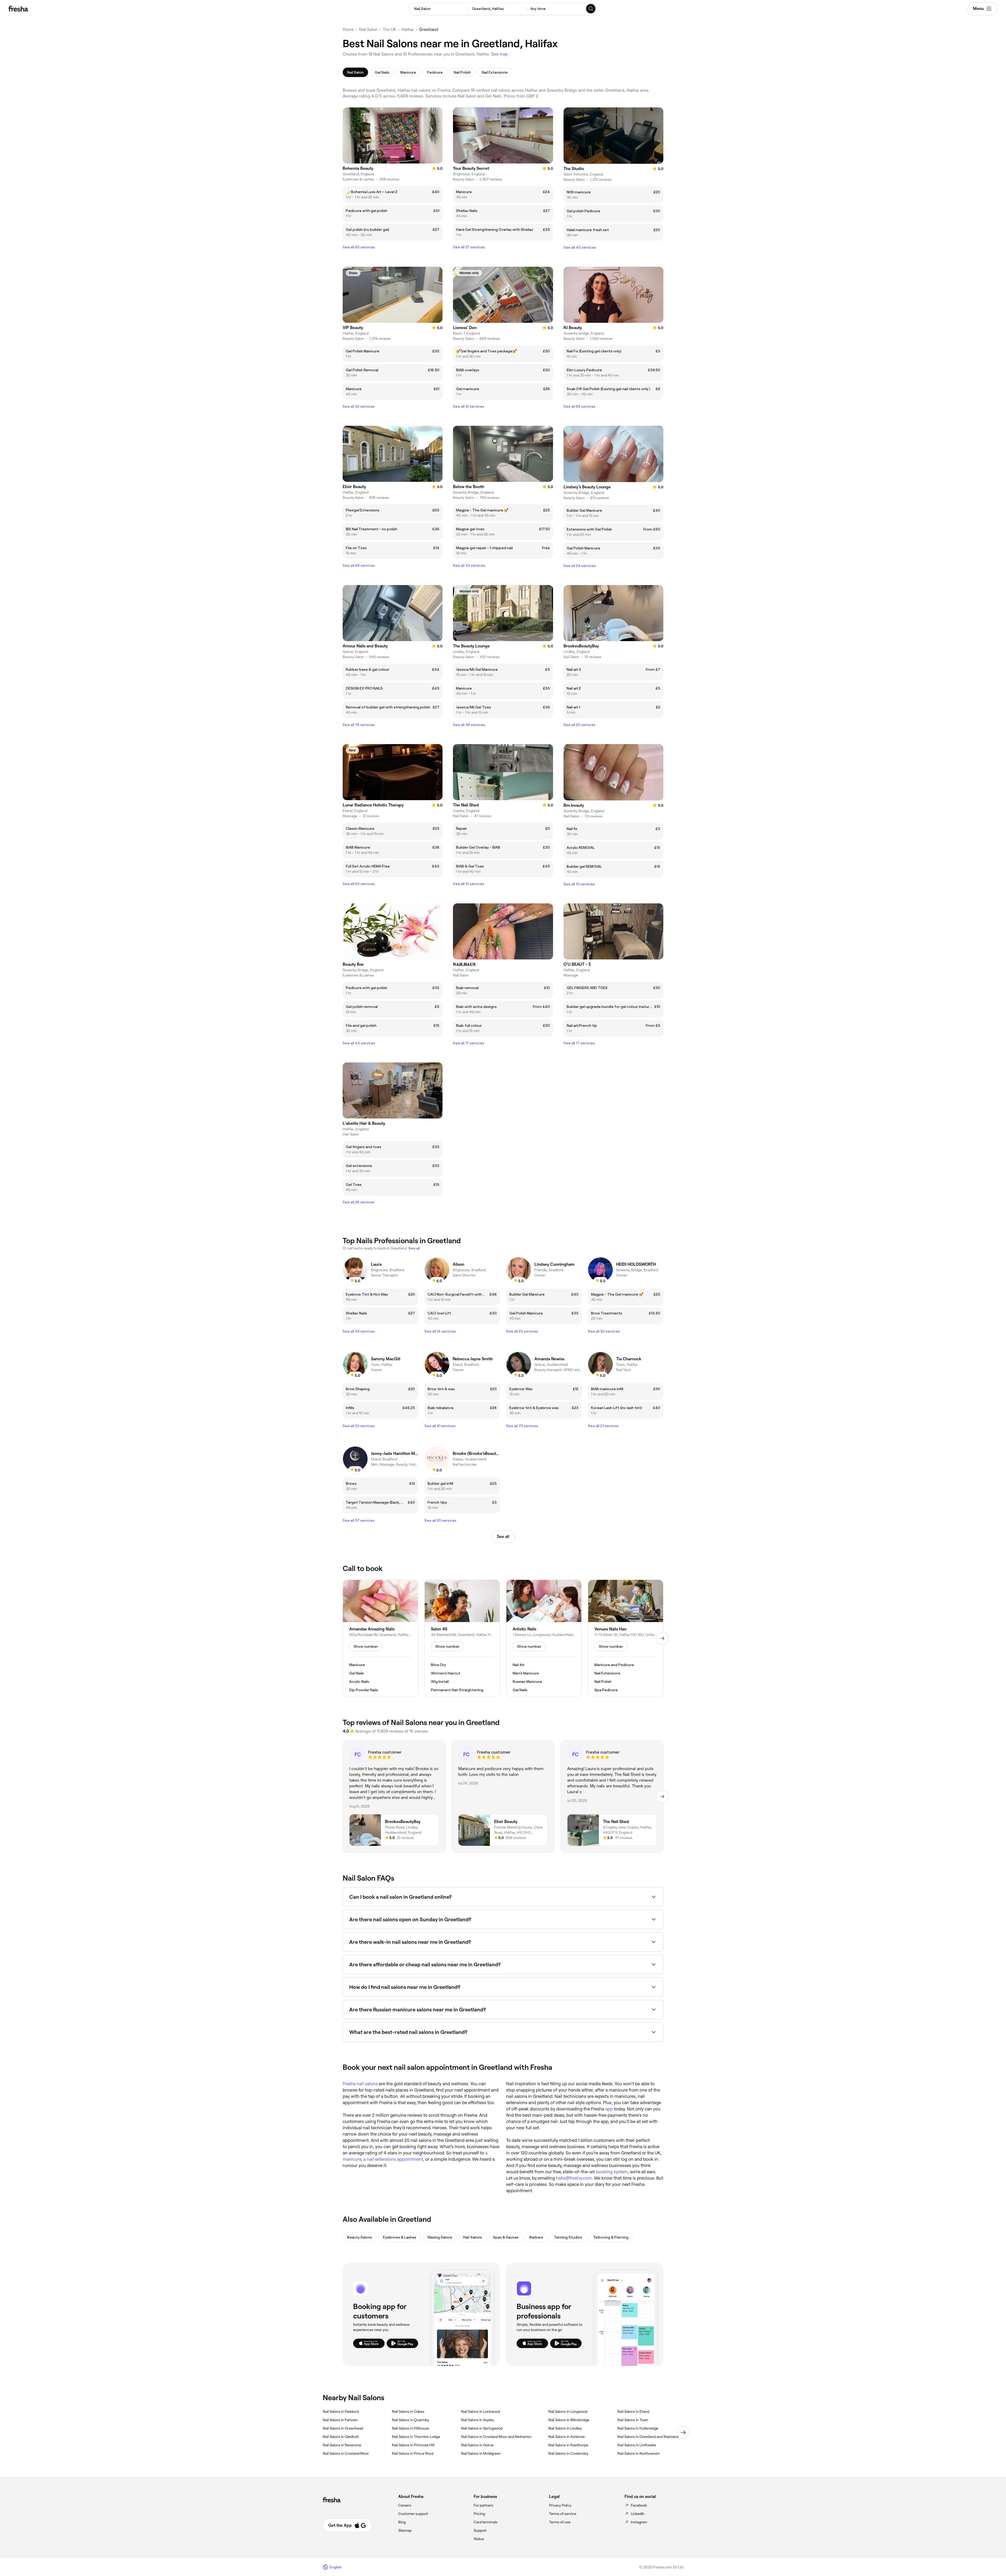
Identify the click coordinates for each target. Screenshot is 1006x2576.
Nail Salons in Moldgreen (481, 2453)
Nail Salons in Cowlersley (568, 2453)
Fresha (349, 2084)
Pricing (479, 2514)
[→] (662, 1638)
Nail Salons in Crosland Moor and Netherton (496, 2437)
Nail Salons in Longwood (568, 2411)
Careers (405, 2505)
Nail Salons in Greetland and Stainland (648, 2437)
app (609, 2109)
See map (500, 54)
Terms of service (563, 2514)
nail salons (367, 2084)
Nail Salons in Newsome (342, 2445)
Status (479, 2539)
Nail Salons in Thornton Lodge (416, 2437)
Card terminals (486, 2522)
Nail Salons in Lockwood (480, 2411)
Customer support (413, 2514)
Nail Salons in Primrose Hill (413, 2445)
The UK (389, 29)
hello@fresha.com (574, 2178)
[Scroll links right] (683, 2432)
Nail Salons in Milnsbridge (569, 2420)
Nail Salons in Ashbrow (567, 2437)
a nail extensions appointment (393, 2159)
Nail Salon (368, 29)
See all (503, 1537)
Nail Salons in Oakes (408, 2411)
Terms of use (560, 2522)
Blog (402, 2522)
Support (480, 2530)
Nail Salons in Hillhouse (411, 2428)
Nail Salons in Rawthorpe (568, 2445)
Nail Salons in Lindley (565, 2428)
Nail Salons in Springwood (482, 2428)
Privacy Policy (560, 2505)
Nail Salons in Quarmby (411, 2420)
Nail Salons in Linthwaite (637, 2445)
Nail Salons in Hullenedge (638, 2428)
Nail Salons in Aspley (478, 2420)
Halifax (408, 29)
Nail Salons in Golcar (477, 2445)
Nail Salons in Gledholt (341, 2437)
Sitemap (405, 2530)
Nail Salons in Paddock (341, 2411)
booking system (612, 2172)
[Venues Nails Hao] (626, 1638)
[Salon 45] (462, 1638)
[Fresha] (18, 9)
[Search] (591, 9)
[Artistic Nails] (544, 1638)
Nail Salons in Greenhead (343, 2428)
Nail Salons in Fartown (340, 2420)
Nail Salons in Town (633, 2420)
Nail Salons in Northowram (639, 2453)
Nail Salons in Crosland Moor (346, 2453)
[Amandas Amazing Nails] (380, 1638)
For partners (483, 2505)
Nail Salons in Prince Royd (413, 2453)
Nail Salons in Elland (633, 2411)
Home (348, 29)
